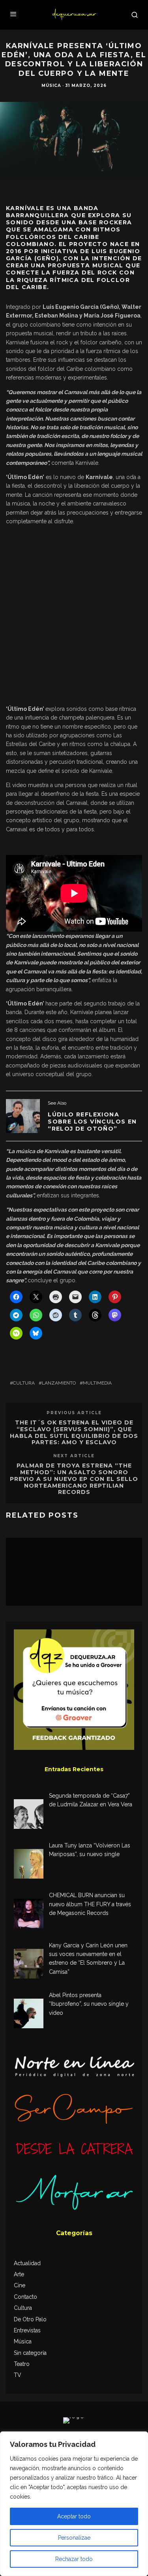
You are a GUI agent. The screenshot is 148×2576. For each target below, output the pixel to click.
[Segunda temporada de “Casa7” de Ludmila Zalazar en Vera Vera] (29, 1815)
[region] (74, 2504)
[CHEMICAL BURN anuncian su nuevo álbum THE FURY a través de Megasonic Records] (29, 1915)
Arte (19, 2274)
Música (51, 85)
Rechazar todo (74, 2559)
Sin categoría (30, 2353)
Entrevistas (27, 2330)
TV (18, 2375)
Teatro (22, 2364)
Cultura (24, 1383)
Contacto (25, 2297)
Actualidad (27, 2263)
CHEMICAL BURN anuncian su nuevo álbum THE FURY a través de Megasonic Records (90, 1904)
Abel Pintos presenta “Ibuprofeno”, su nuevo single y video (89, 2004)
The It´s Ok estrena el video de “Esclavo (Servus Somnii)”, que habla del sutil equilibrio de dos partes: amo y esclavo (74, 1432)
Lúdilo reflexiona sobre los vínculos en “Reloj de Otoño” (92, 1122)
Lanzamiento (59, 1383)
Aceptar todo (74, 2516)
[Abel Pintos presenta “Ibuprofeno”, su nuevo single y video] (29, 2015)
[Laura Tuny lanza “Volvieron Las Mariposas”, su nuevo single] (29, 1865)
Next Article (74, 1456)
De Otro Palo (30, 2319)
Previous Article (74, 1413)
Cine (20, 2285)
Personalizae (74, 2538)
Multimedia (97, 1383)
